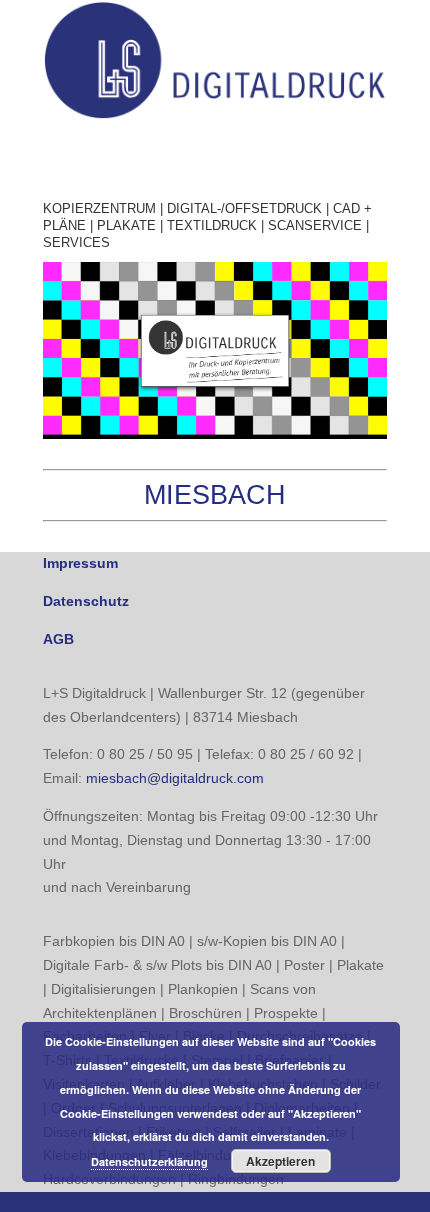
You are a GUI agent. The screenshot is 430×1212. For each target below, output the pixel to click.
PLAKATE (126, 225)
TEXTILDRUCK (212, 225)
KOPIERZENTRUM (99, 208)
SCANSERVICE (315, 225)
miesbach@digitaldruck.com (175, 778)
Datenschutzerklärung (149, 1161)
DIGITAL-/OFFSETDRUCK (244, 208)
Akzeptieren (280, 1161)
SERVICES (76, 242)
